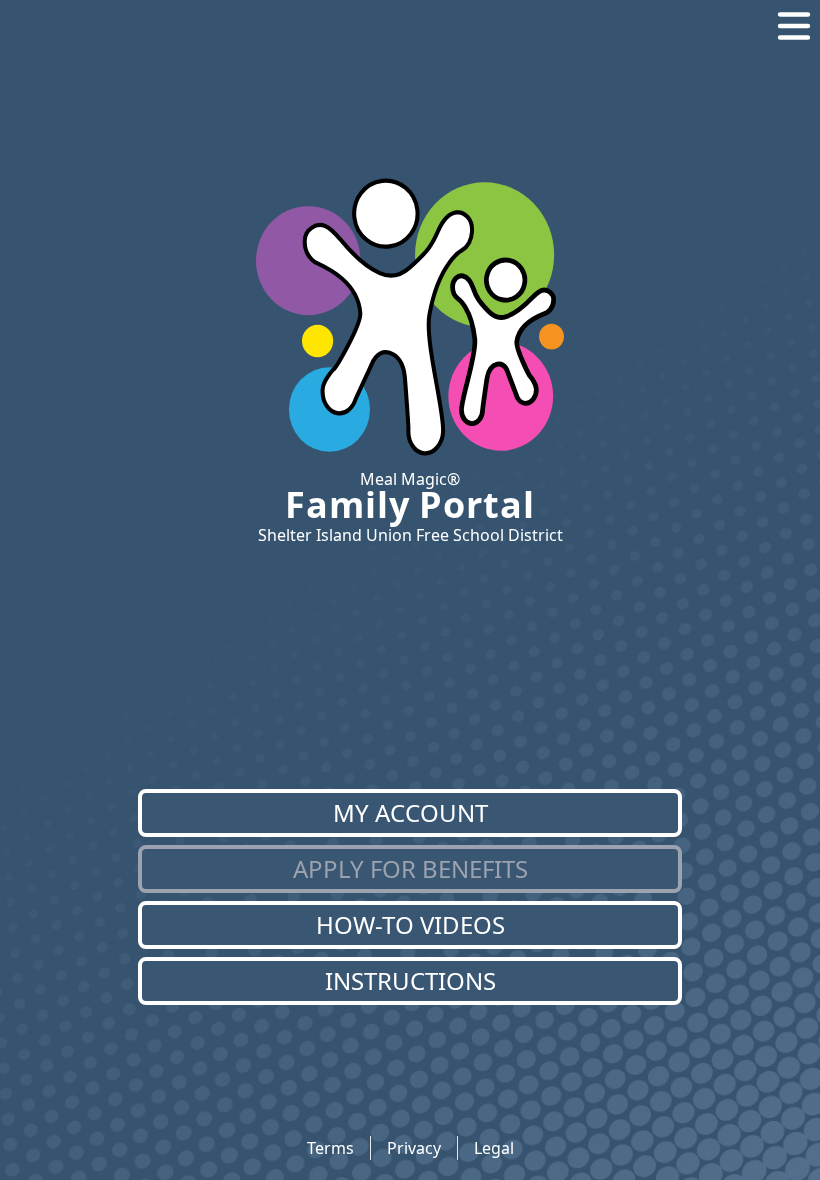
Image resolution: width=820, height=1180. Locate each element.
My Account (410, 812)
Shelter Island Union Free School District (410, 535)
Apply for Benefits (410, 868)
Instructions (410, 980)
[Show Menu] (794, 26)
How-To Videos (410, 924)
